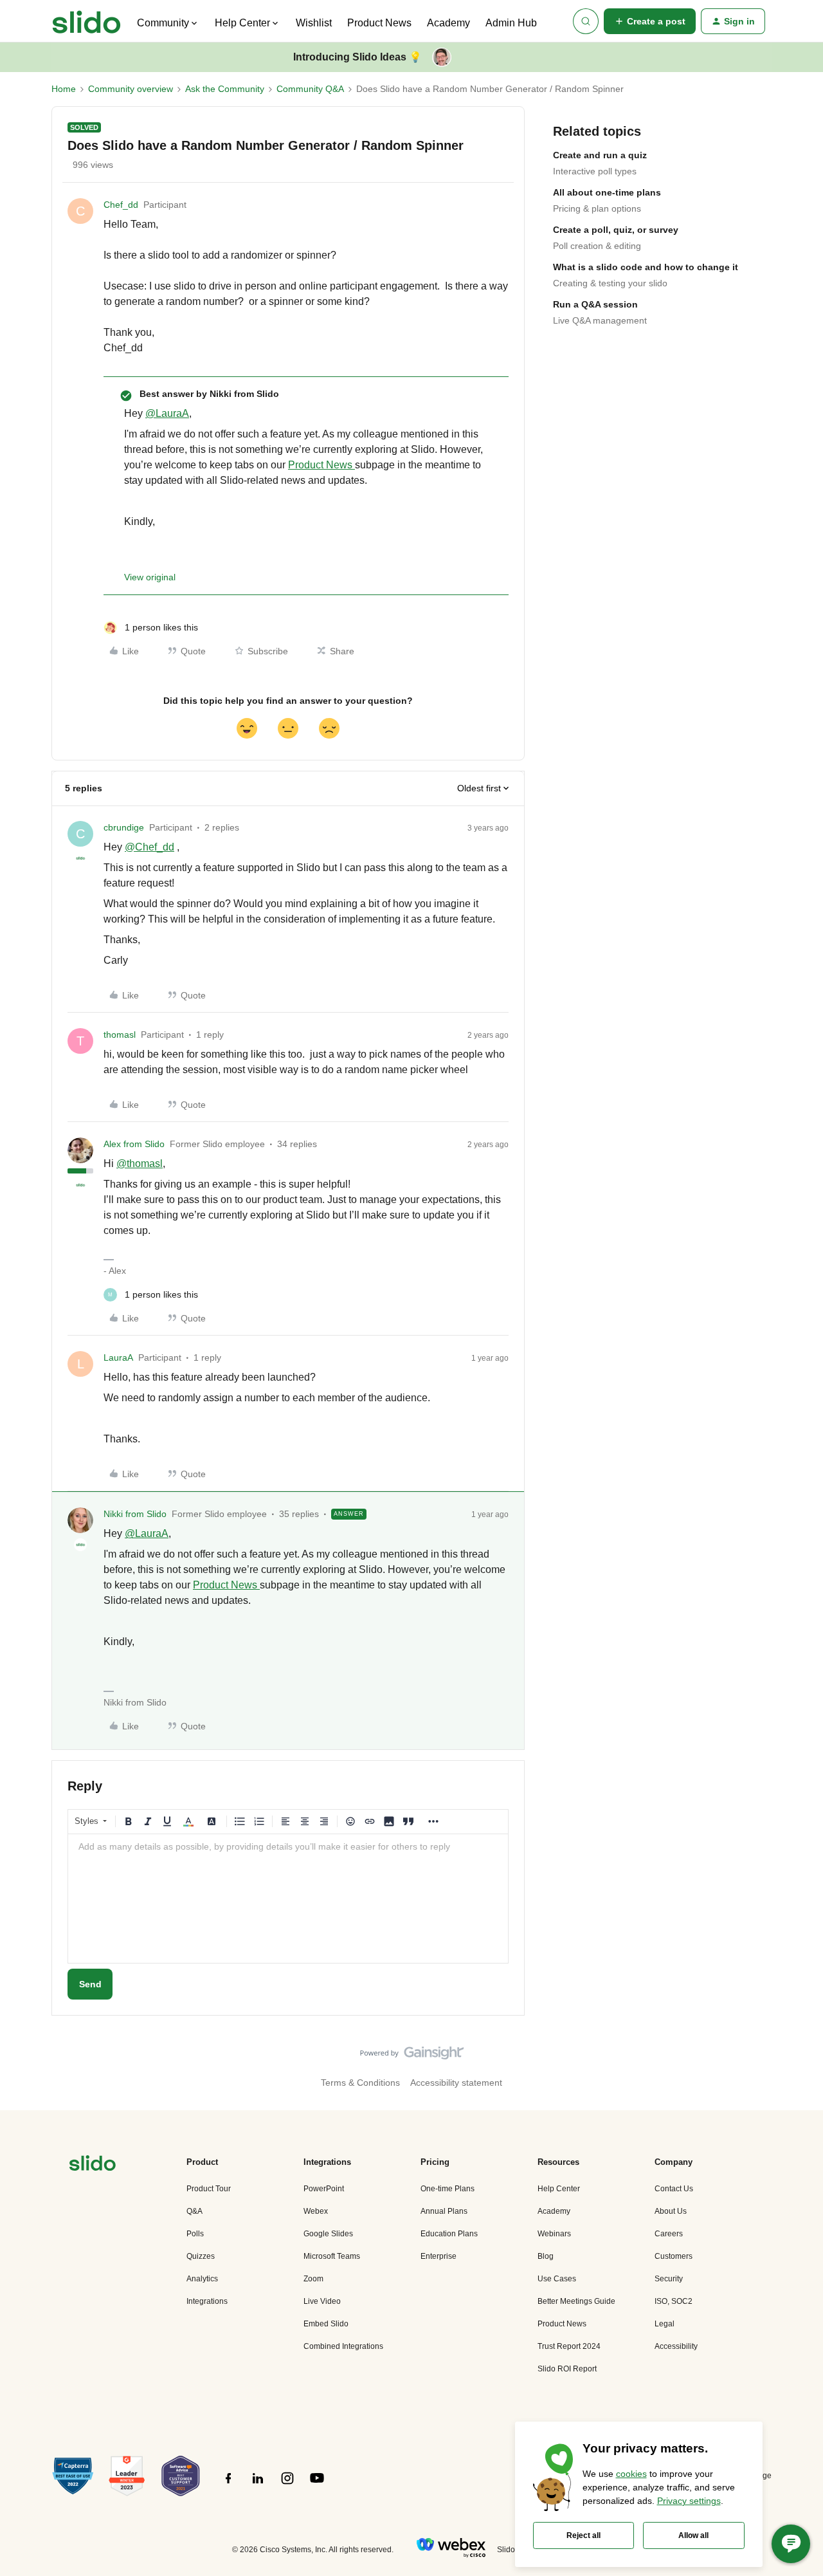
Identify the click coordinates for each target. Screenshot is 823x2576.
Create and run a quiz (600, 155)
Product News (379, 23)
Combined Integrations (343, 2346)
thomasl (120, 1035)
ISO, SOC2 (674, 2301)
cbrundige (124, 827)
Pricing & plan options (597, 208)
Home (64, 89)
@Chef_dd (149, 847)
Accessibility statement (456, 2083)
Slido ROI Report (567, 2369)
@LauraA (167, 413)
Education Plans (449, 2234)
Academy (448, 23)
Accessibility (676, 2346)
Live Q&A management (600, 320)
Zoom (313, 2279)
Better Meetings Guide (576, 2301)
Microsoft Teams (332, 2256)
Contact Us (674, 2189)
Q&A (194, 2211)
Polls (195, 2234)
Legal (665, 2324)
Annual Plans (444, 2211)
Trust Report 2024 (569, 2346)
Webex (316, 2211)
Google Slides (328, 2234)
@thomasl (140, 1164)
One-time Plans (448, 2189)
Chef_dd (121, 205)
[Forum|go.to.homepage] (86, 21)
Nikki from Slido (135, 1514)
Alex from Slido (134, 1144)
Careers (669, 2234)
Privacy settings (689, 2501)
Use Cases (557, 2279)
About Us (671, 2211)
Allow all (693, 2535)
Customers (674, 2256)
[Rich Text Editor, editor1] (288, 1899)
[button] (650, 21)
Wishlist (314, 23)
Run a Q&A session (595, 304)
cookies (631, 2474)
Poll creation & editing (597, 246)
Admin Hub (511, 23)
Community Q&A (310, 89)
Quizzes (201, 2256)
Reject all (583, 2535)
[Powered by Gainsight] (412, 2056)
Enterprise (439, 2256)
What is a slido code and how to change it (646, 267)
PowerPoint (324, 2189)
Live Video (322, 2301)
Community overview (131, 89)
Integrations (207, 2301)
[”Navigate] (93, 2165)
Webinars (554, 2234)
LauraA (118, 1357)
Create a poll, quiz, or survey (616, 230)
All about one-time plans (607, 192)
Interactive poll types (595, 171)
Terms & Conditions (360, 2083)
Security (669, 2279)
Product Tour (209, 2189)
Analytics (202, 2279)
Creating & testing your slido (610, 283)
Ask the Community (225, 89)
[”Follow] (228, 2485)
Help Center (559, 2189)
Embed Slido (326, 2324)
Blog (546, 2256)
